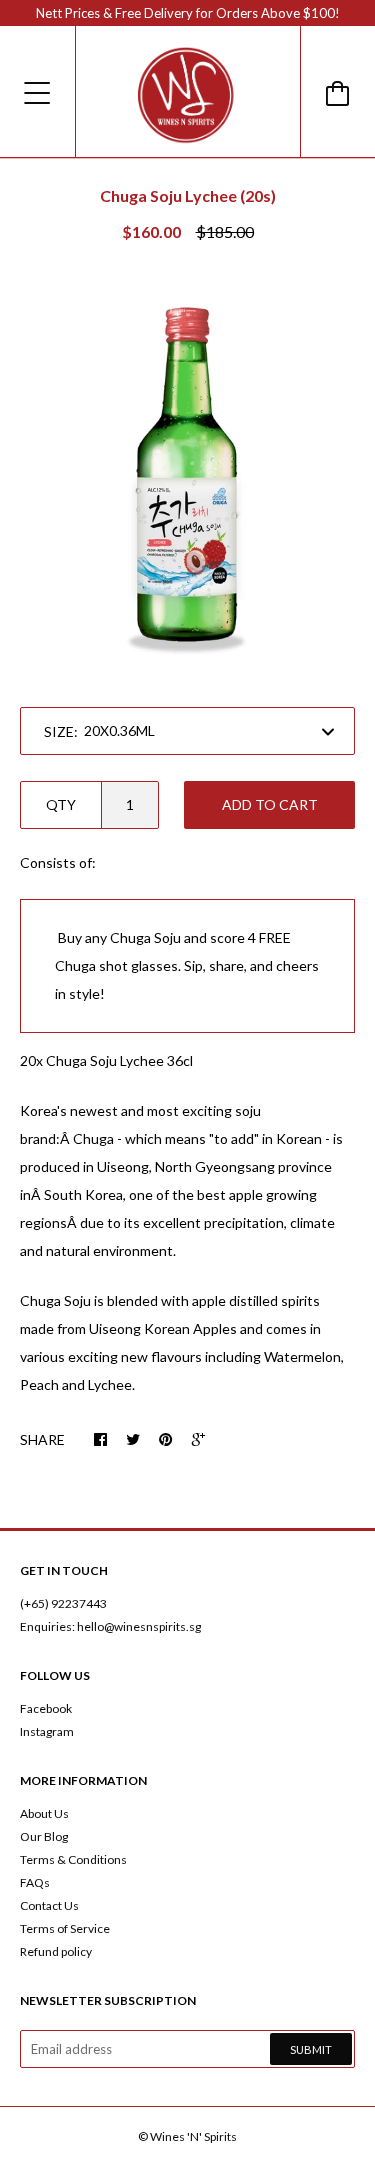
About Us (44, 1813)
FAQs (35, 1882)
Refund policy (56, 1951)
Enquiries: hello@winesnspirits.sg (110, 1626)
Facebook (46, 1708)
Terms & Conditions (73, 1859)
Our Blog (44, 1836)
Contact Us (49, 1905)
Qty (61, 804)
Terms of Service (65, 1928)
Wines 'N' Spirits (193, 2136)
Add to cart (270, 804)
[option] (187, 476)
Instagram (47, 1731)
